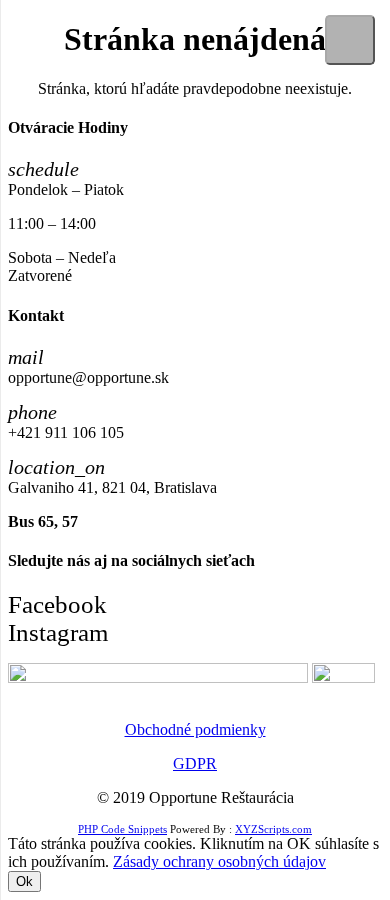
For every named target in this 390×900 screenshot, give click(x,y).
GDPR (195, 763)
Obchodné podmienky (195, 729)
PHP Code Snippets (122, 829)
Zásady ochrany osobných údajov (219, 861)
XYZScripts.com (273, 829)
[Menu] (350, 40)
